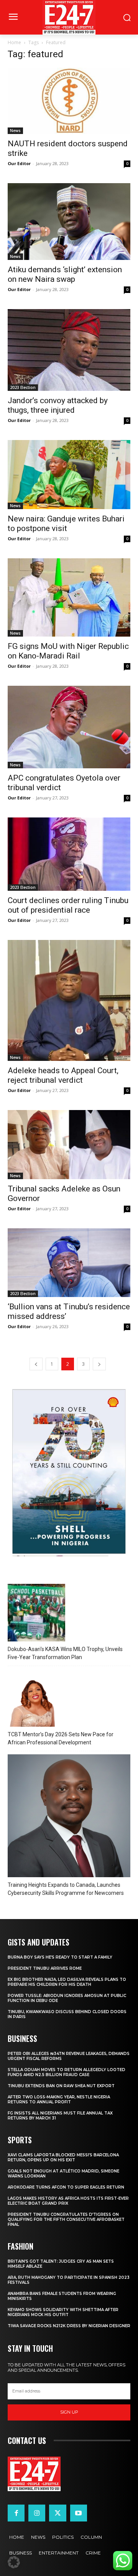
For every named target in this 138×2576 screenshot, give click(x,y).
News (15, 131)
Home (14, 42)
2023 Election (23, 387)
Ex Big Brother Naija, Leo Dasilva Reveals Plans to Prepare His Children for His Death (67, 1982)
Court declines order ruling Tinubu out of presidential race (68, 905)
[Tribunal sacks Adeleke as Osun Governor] (69, 1144)
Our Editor (19, 163)
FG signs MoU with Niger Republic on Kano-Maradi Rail (68, 651)
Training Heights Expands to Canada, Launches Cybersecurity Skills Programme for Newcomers (66, 1889)
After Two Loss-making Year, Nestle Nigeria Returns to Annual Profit (59, 2100)
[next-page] (99, 1364)
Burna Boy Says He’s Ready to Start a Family (60, 1957)
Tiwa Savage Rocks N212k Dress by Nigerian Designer (69, 2326)
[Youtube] (79, 2513)
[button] (14, 2562)
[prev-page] (36, 1364)
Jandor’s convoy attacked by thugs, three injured (58, 405)
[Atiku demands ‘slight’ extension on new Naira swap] (69, 222)
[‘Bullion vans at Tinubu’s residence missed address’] (69, 1263)
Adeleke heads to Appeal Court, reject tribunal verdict (63, 1075)
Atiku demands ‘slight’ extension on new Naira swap (65, 274)
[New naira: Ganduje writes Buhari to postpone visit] (69, 475)
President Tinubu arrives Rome (45, 1968)
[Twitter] (58, 2513)
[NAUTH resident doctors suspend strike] (69, 101)
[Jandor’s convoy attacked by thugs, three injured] (69, 350)
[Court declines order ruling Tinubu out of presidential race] (69, 854)
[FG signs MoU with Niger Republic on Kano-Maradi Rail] (69, 597)
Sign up (69, 2412)
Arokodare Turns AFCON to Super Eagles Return (66, 2187)
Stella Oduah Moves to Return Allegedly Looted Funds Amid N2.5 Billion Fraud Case (67, 2072)
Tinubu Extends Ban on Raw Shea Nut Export (61, 2086)
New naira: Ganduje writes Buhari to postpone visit (66, 524)
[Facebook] (16, 2513)
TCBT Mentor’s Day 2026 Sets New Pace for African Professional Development (61, 1738)
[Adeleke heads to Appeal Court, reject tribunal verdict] (69, 1000)
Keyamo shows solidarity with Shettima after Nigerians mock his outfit (63, 2312)
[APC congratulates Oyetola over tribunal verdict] (69, 727)
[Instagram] (37, 2513)
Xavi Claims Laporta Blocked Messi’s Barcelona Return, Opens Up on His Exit (63, 2157)
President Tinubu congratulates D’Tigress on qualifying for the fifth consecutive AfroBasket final (66, 2219)
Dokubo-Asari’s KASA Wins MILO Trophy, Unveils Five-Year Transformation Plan (65, 1653)
